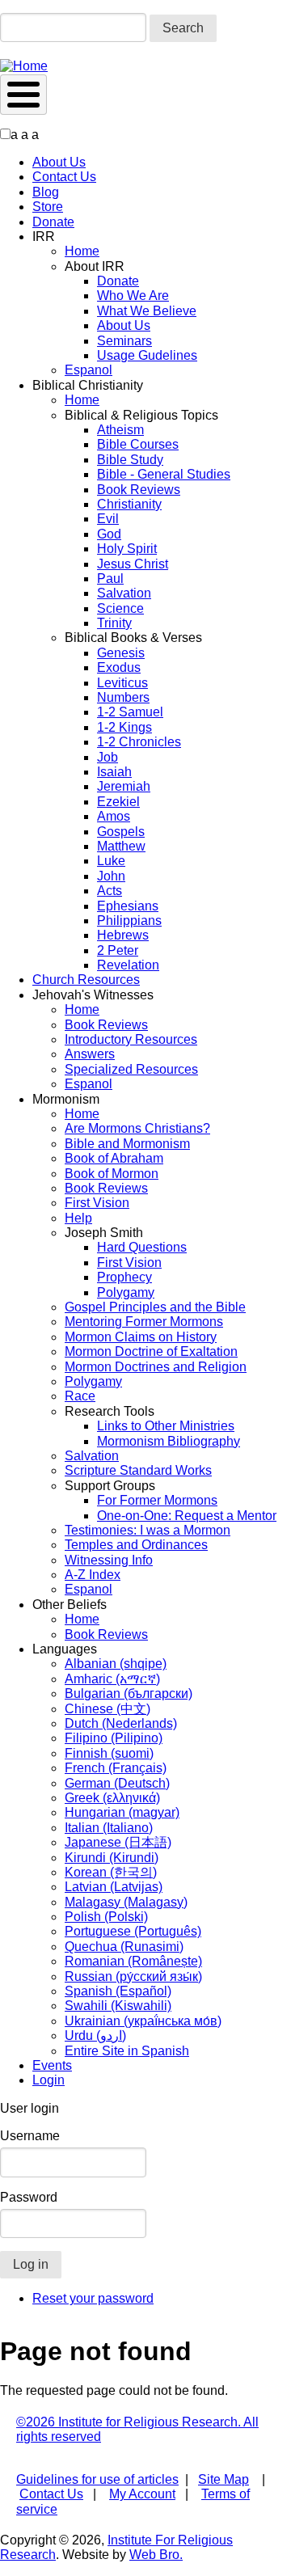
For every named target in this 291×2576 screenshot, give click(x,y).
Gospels (121, 832)
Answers (90, 1054)
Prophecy (124, 1277)
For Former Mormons (157, 1500)
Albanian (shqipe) (116, 1664)
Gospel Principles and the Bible (155, 1307)
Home (82, 251)
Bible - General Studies (164, 474)
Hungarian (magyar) (122, 1812)
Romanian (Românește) (133, 1961)
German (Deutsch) (117, 1783)
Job (108, 757)
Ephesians (128, 906)
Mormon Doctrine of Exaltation (151, 1351)
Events (52, 2065)
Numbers (123, 697)
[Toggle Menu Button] (23, 95)
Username (30, 2136)
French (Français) (116, 1768)
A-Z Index (93, 1575)
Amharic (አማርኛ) (112, 1679)
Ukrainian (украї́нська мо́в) (143, 2021)
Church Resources (86, 980)
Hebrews (123, 935)
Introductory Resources (131, 1039)
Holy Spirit (127, 549)
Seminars (124, 341)
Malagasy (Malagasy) (126, 1902)
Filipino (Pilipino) (114, 1738)
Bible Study (130, 460)
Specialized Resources (131, 1069)
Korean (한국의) (111, 1872)
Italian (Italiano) (109, 1828)
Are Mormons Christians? (137, 1128)
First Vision (97, 1203)
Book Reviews (139, 490)
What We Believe (147, 311)
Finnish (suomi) (109, 1753)
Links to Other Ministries (166, 1426)
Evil (108, 519)
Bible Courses (138, 444)
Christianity (129, 504)
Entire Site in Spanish (127, 2051)
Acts (110, 891)
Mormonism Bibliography (169, 1441)
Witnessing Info (109, 1560)
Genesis (121, 653)
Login (48, 2080)
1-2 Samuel (130, 712)
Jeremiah (124, 786)
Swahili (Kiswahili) (118, 2006)
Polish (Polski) (106, 1917)
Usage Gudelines (147, 355)
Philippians (129, 921)
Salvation (124, 593)
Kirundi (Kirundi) (112, 1858)
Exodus (119, 667)
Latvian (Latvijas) (114, 1887)
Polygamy (126, 1292)
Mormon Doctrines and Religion (156, 1367)
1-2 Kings (124, 727)
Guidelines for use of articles (97, 2479)
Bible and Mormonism (127, 1144)
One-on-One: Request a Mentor (187, 1516)
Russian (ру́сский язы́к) (133, 1976)
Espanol (89, 370)
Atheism (120, 430)
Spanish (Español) (118, 1991)
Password (29, 2197)
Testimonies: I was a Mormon (148, 1530)
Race (80, 1396)
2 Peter (118, 950)
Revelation (128, 965)
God (109, 534)
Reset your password (93, 2298)
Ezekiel (118, 802)
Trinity (114, 623)
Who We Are (133, 296)
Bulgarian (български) (129, 1693)
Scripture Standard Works (138, 1470)
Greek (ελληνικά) (112, 1798)
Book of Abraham (114, 1158)
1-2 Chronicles (139, 742)
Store (48, 207)
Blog (46, 192)
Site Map (224, 2479)
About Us (59, 162)
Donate (53, 222)
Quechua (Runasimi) (124, 1947)
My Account (142, 2494)
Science (120, 608)
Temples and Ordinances (136, 1545)
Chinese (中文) (108, 1709)
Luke (111, 861)
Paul (110, 579)
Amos (114, 816)
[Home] (24, 66)
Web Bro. (156, 2555)
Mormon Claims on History (141, 1337)
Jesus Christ (133, 564)
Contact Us (64, 177)
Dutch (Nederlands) (121, 1723)
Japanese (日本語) (118, 1842)
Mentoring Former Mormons (144, 1322)
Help (78, 1218)
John (111, 876)
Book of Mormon (112, 1174)
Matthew (121, 846)
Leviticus (122, 683)
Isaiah (114, 772)
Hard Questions (142, 1247)
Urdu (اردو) (95, 2035)
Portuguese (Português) (133, 1931)
